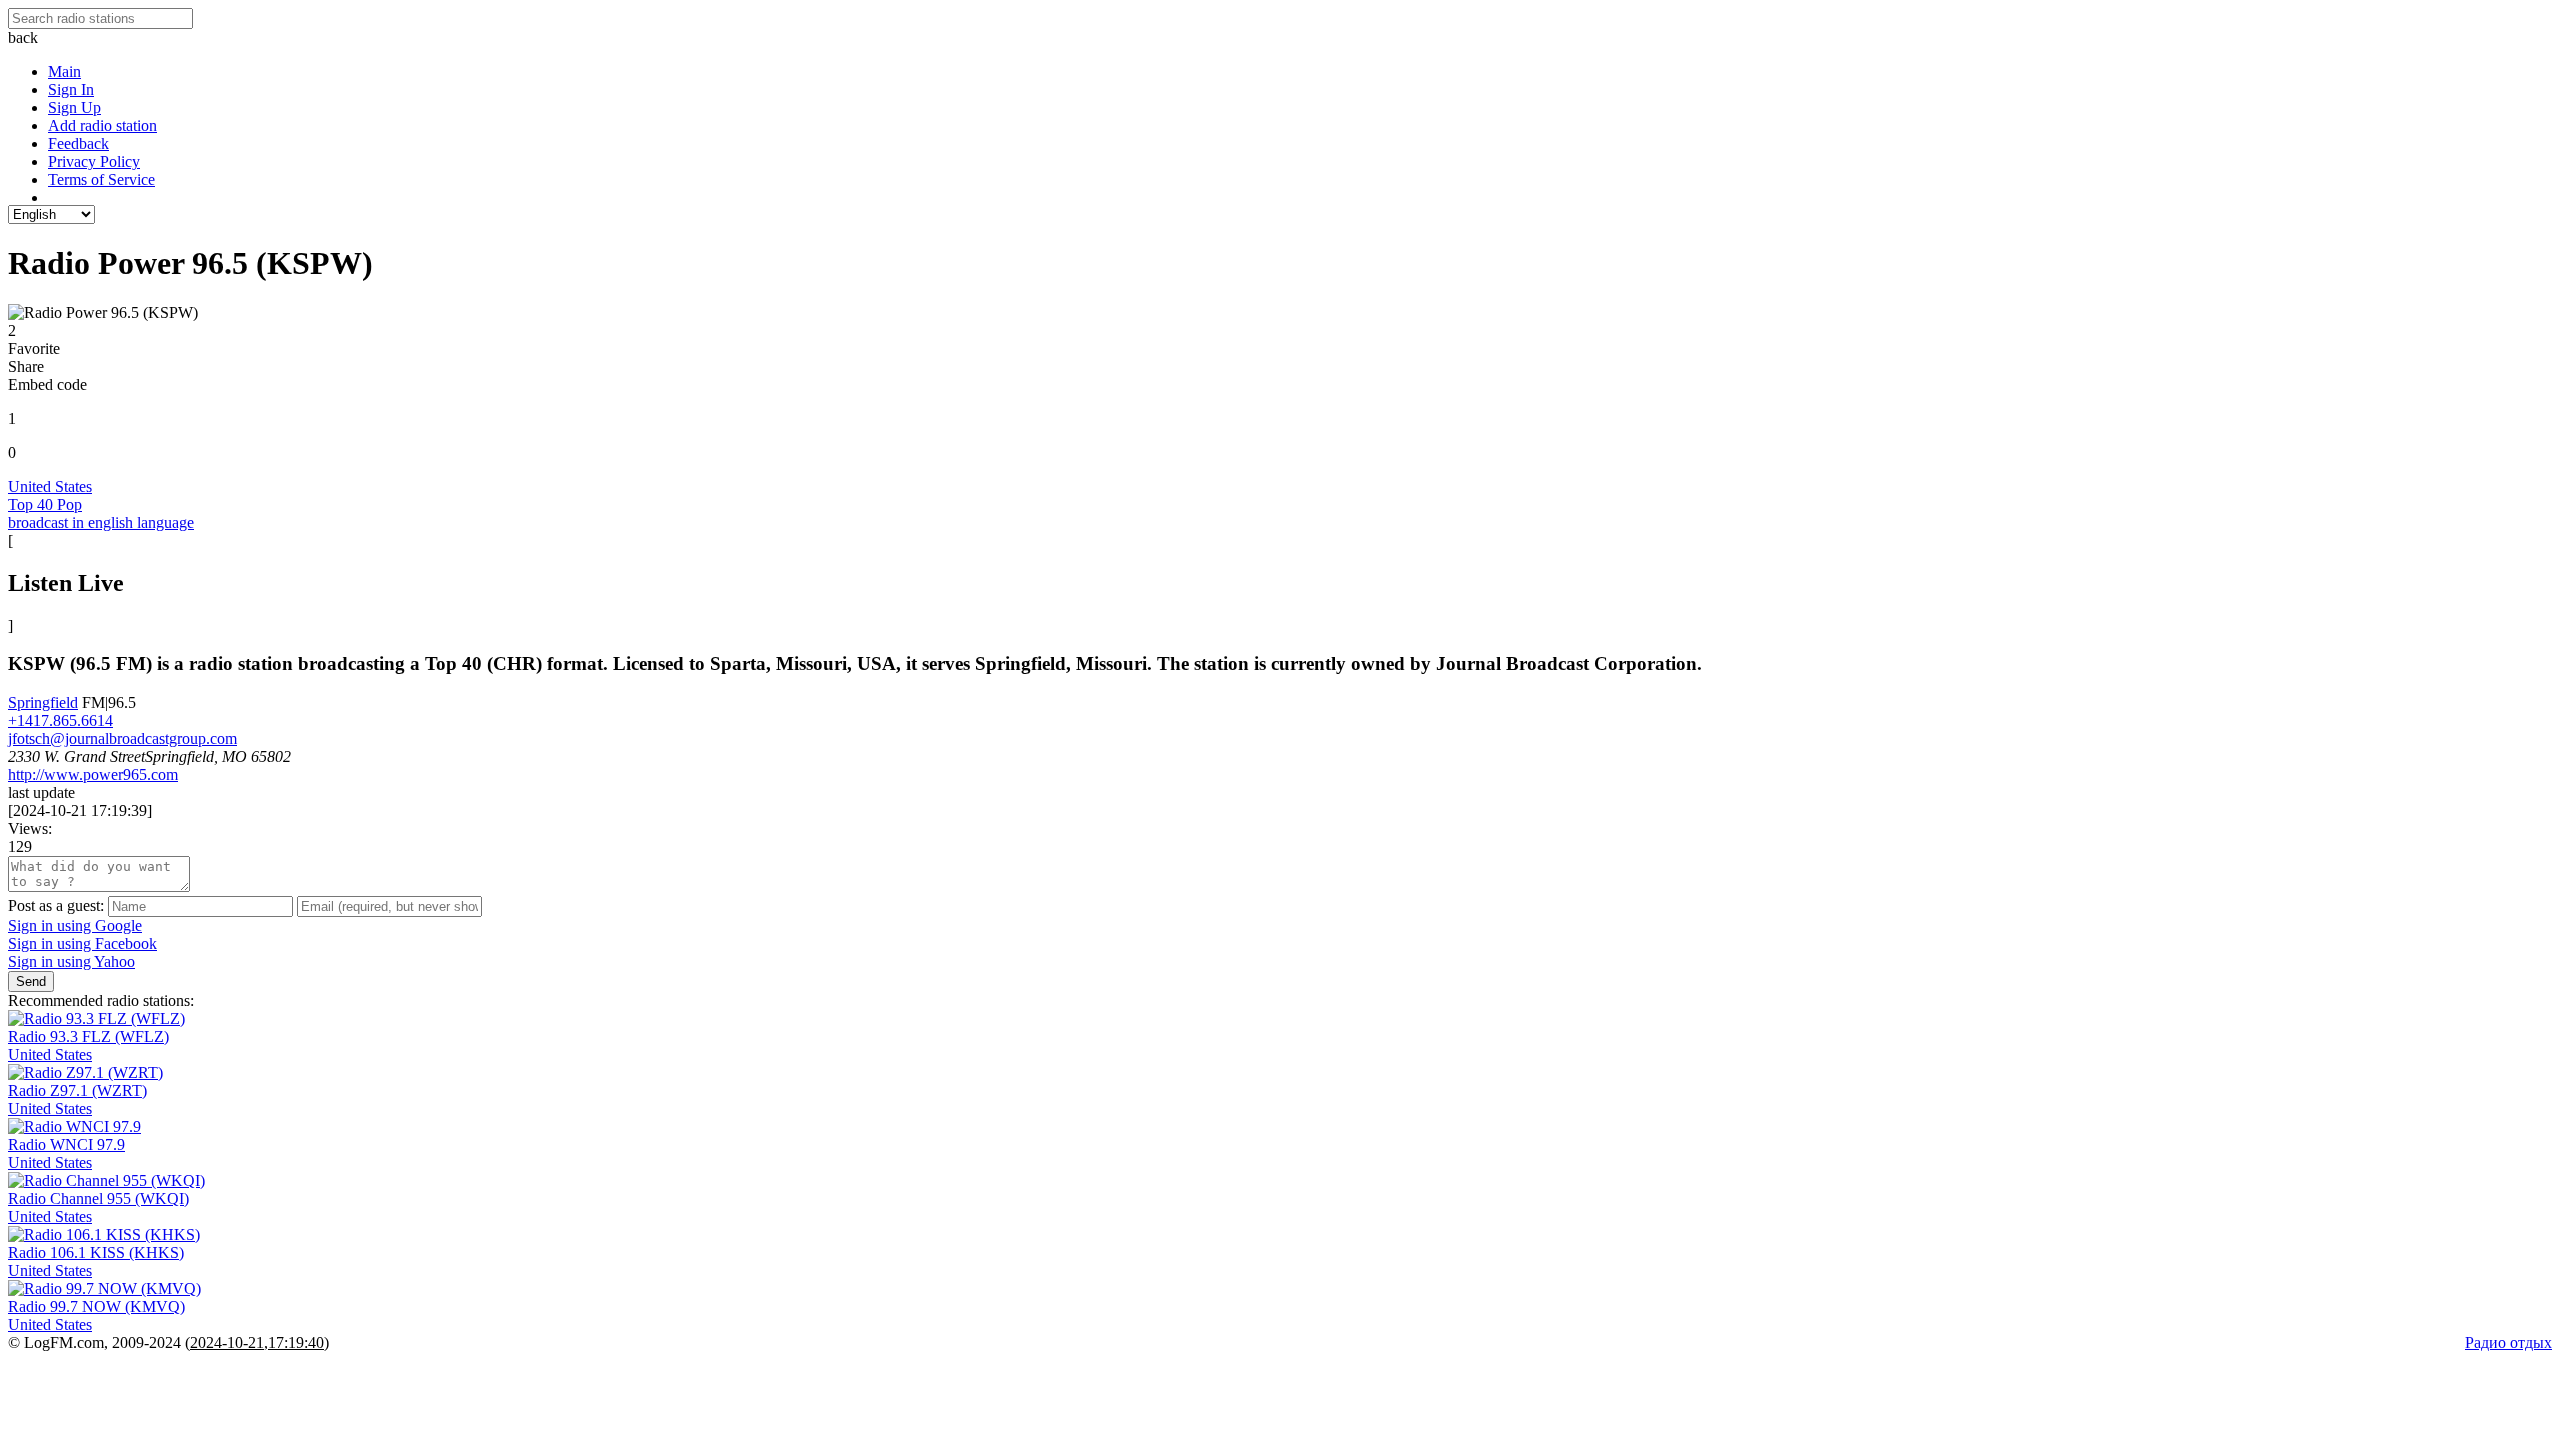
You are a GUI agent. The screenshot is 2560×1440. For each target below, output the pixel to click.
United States (50, 486)
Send (31, 981)
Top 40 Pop (45, 504)
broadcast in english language (101, 522)
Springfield (43, 702)
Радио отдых (2508, 1342)
